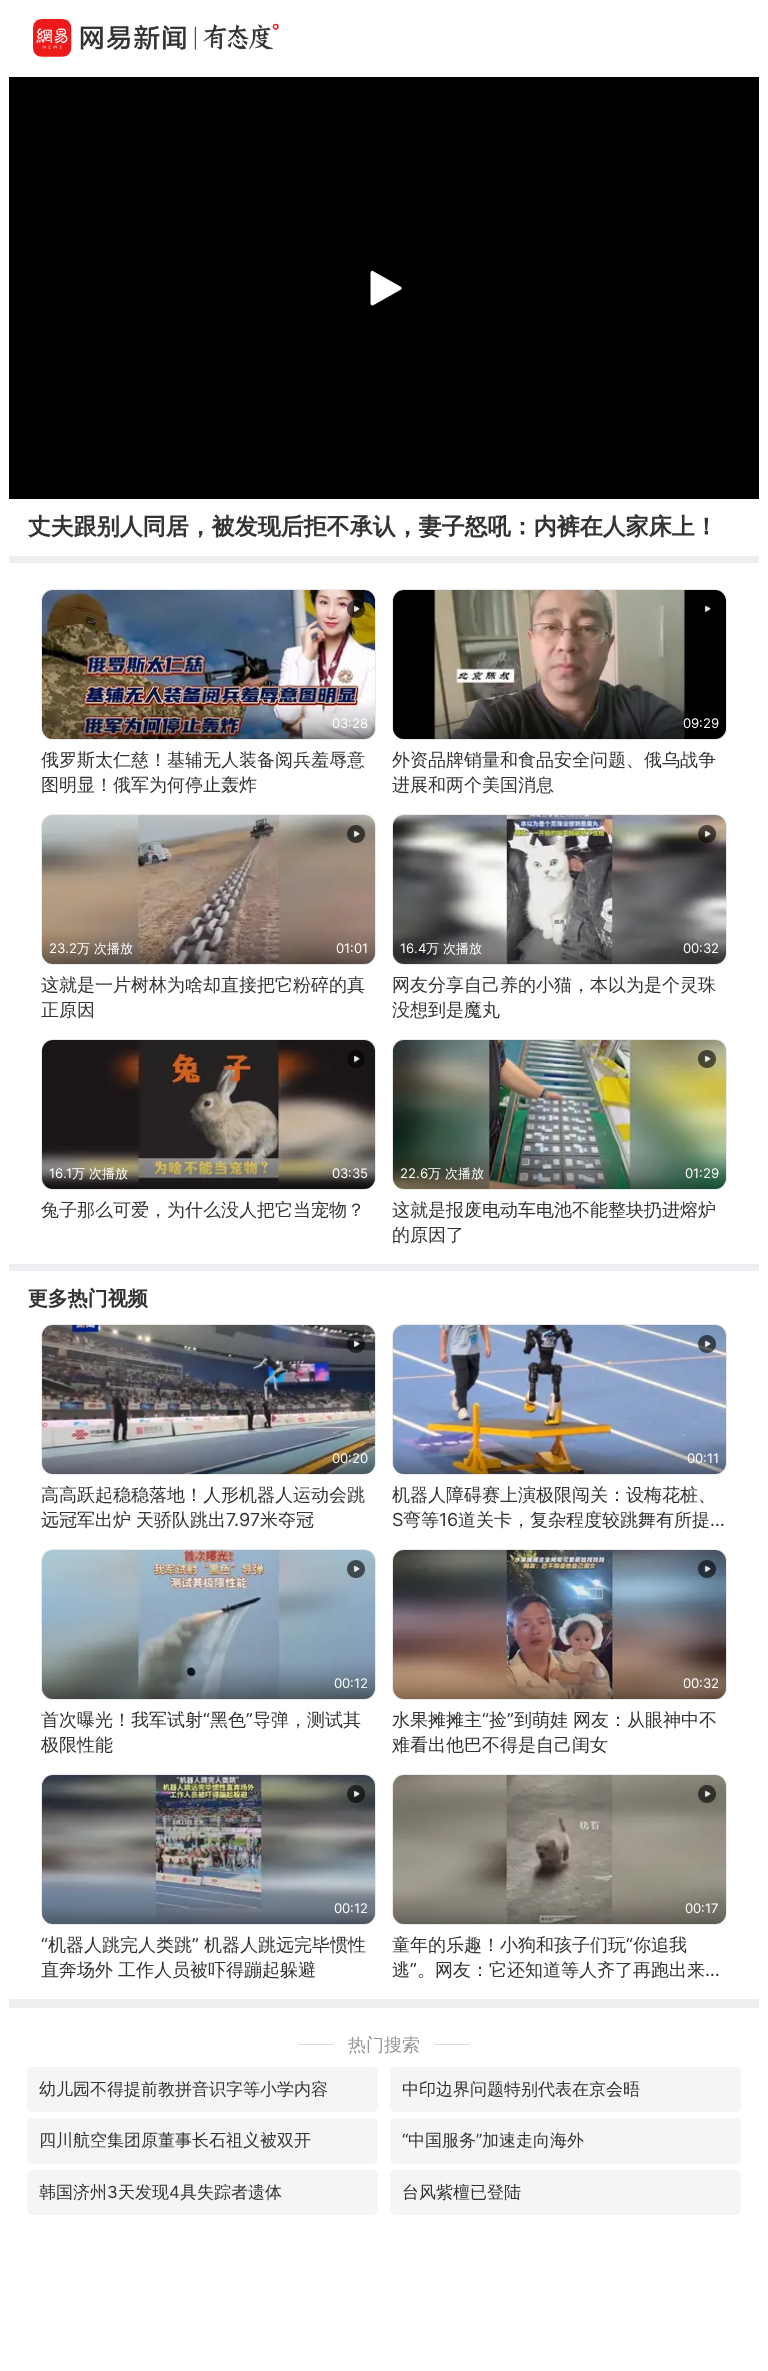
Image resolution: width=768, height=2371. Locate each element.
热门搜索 (384, 2044)
